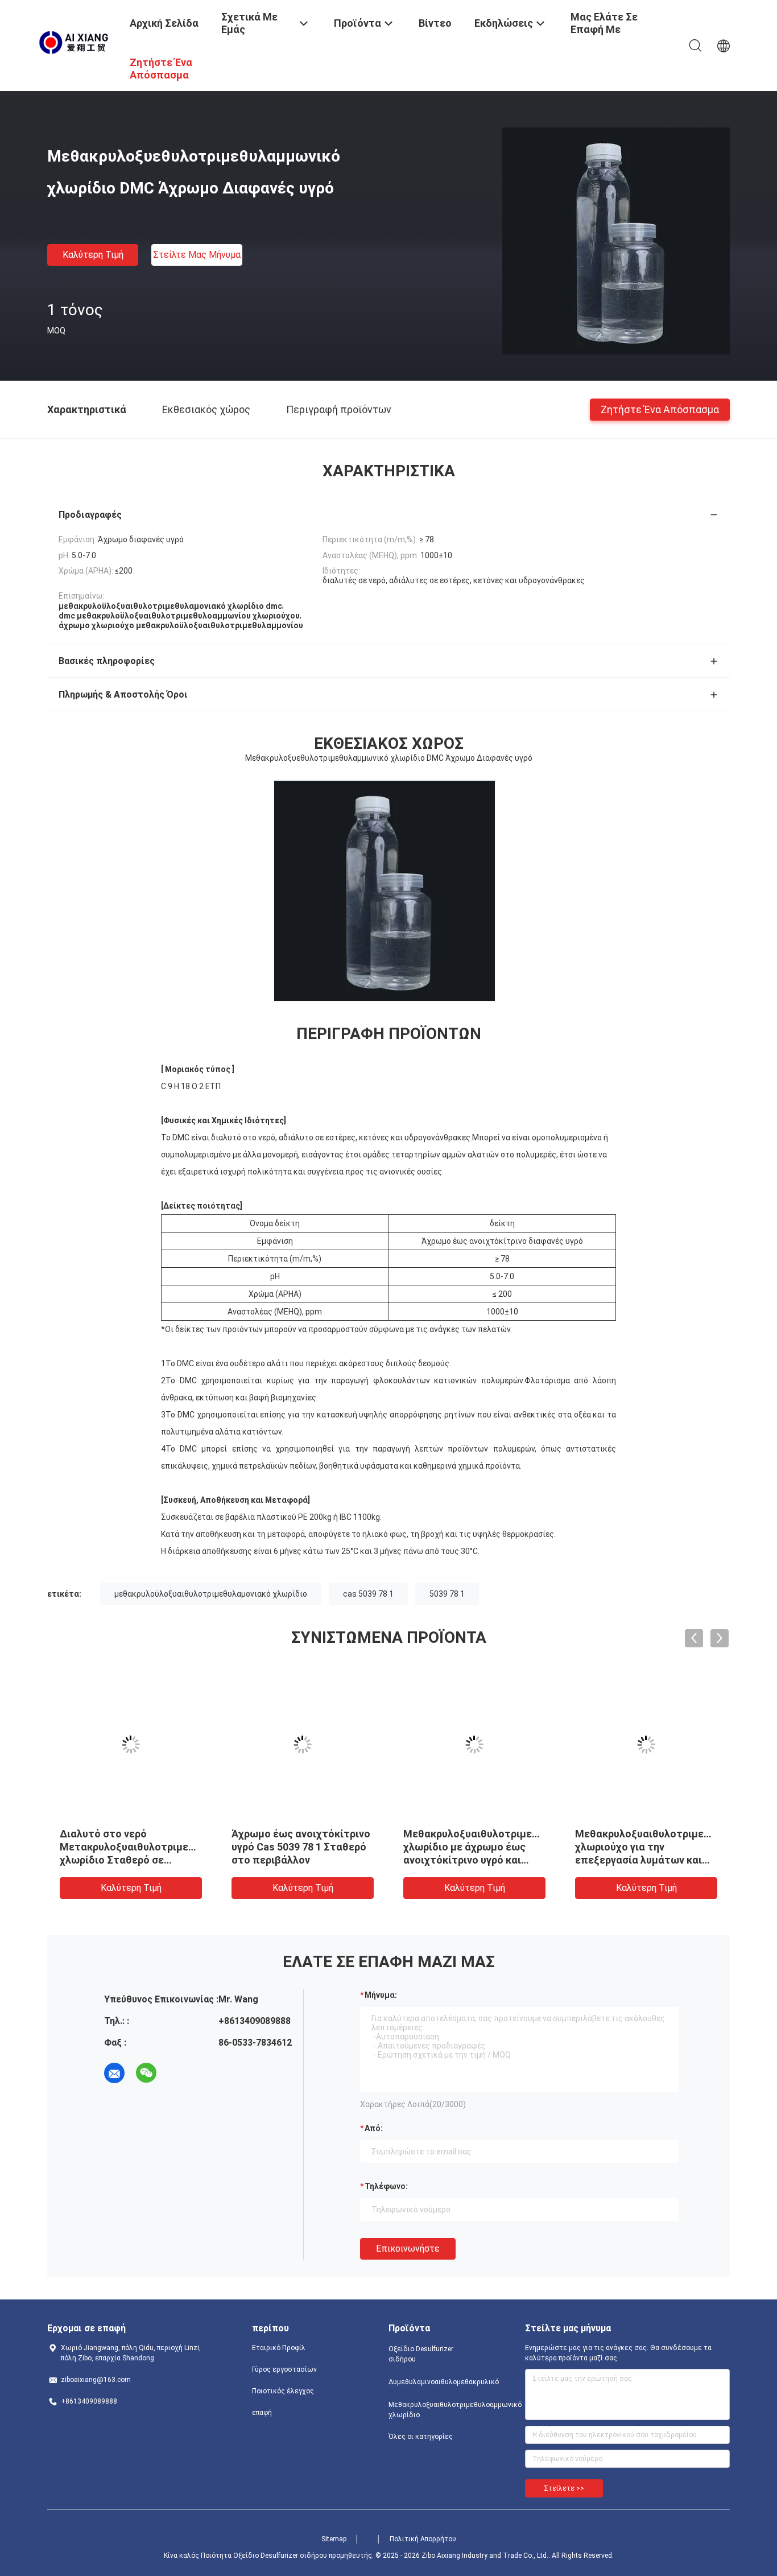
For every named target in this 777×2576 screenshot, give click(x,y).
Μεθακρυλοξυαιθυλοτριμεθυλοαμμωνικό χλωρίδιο (434, 2410)
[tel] (178, 2073)
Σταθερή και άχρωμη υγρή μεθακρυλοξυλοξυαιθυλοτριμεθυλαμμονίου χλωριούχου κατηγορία (338, 1847)
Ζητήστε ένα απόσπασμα (660, 409)
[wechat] (146, 2073)
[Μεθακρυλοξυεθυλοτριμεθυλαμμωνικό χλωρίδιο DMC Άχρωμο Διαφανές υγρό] (616, 241)
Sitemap (334, 2539)
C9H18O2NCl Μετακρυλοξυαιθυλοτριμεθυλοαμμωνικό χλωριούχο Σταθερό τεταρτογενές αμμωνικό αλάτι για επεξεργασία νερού (675, 1860)
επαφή (262, 2413)
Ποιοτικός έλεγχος (283, 2391)
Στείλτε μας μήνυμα (197, 255)
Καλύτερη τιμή (93, 255)
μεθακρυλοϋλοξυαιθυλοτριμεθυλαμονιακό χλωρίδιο (211, 1594)
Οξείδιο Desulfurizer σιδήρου (421, 2354)
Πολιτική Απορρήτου (423, 2539)
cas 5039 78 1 (368, 1594)
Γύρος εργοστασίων (284, 2369)
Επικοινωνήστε (408, 2249)
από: (374, 2128)
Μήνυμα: (381, 1995)
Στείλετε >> (564, 2488)
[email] (114, 2073)
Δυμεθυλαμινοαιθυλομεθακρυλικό (434, 2382)
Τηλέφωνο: (386, 2186)
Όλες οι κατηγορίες (421, 2437)
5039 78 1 (447, 1594)
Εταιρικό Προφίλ (279, 2348)
